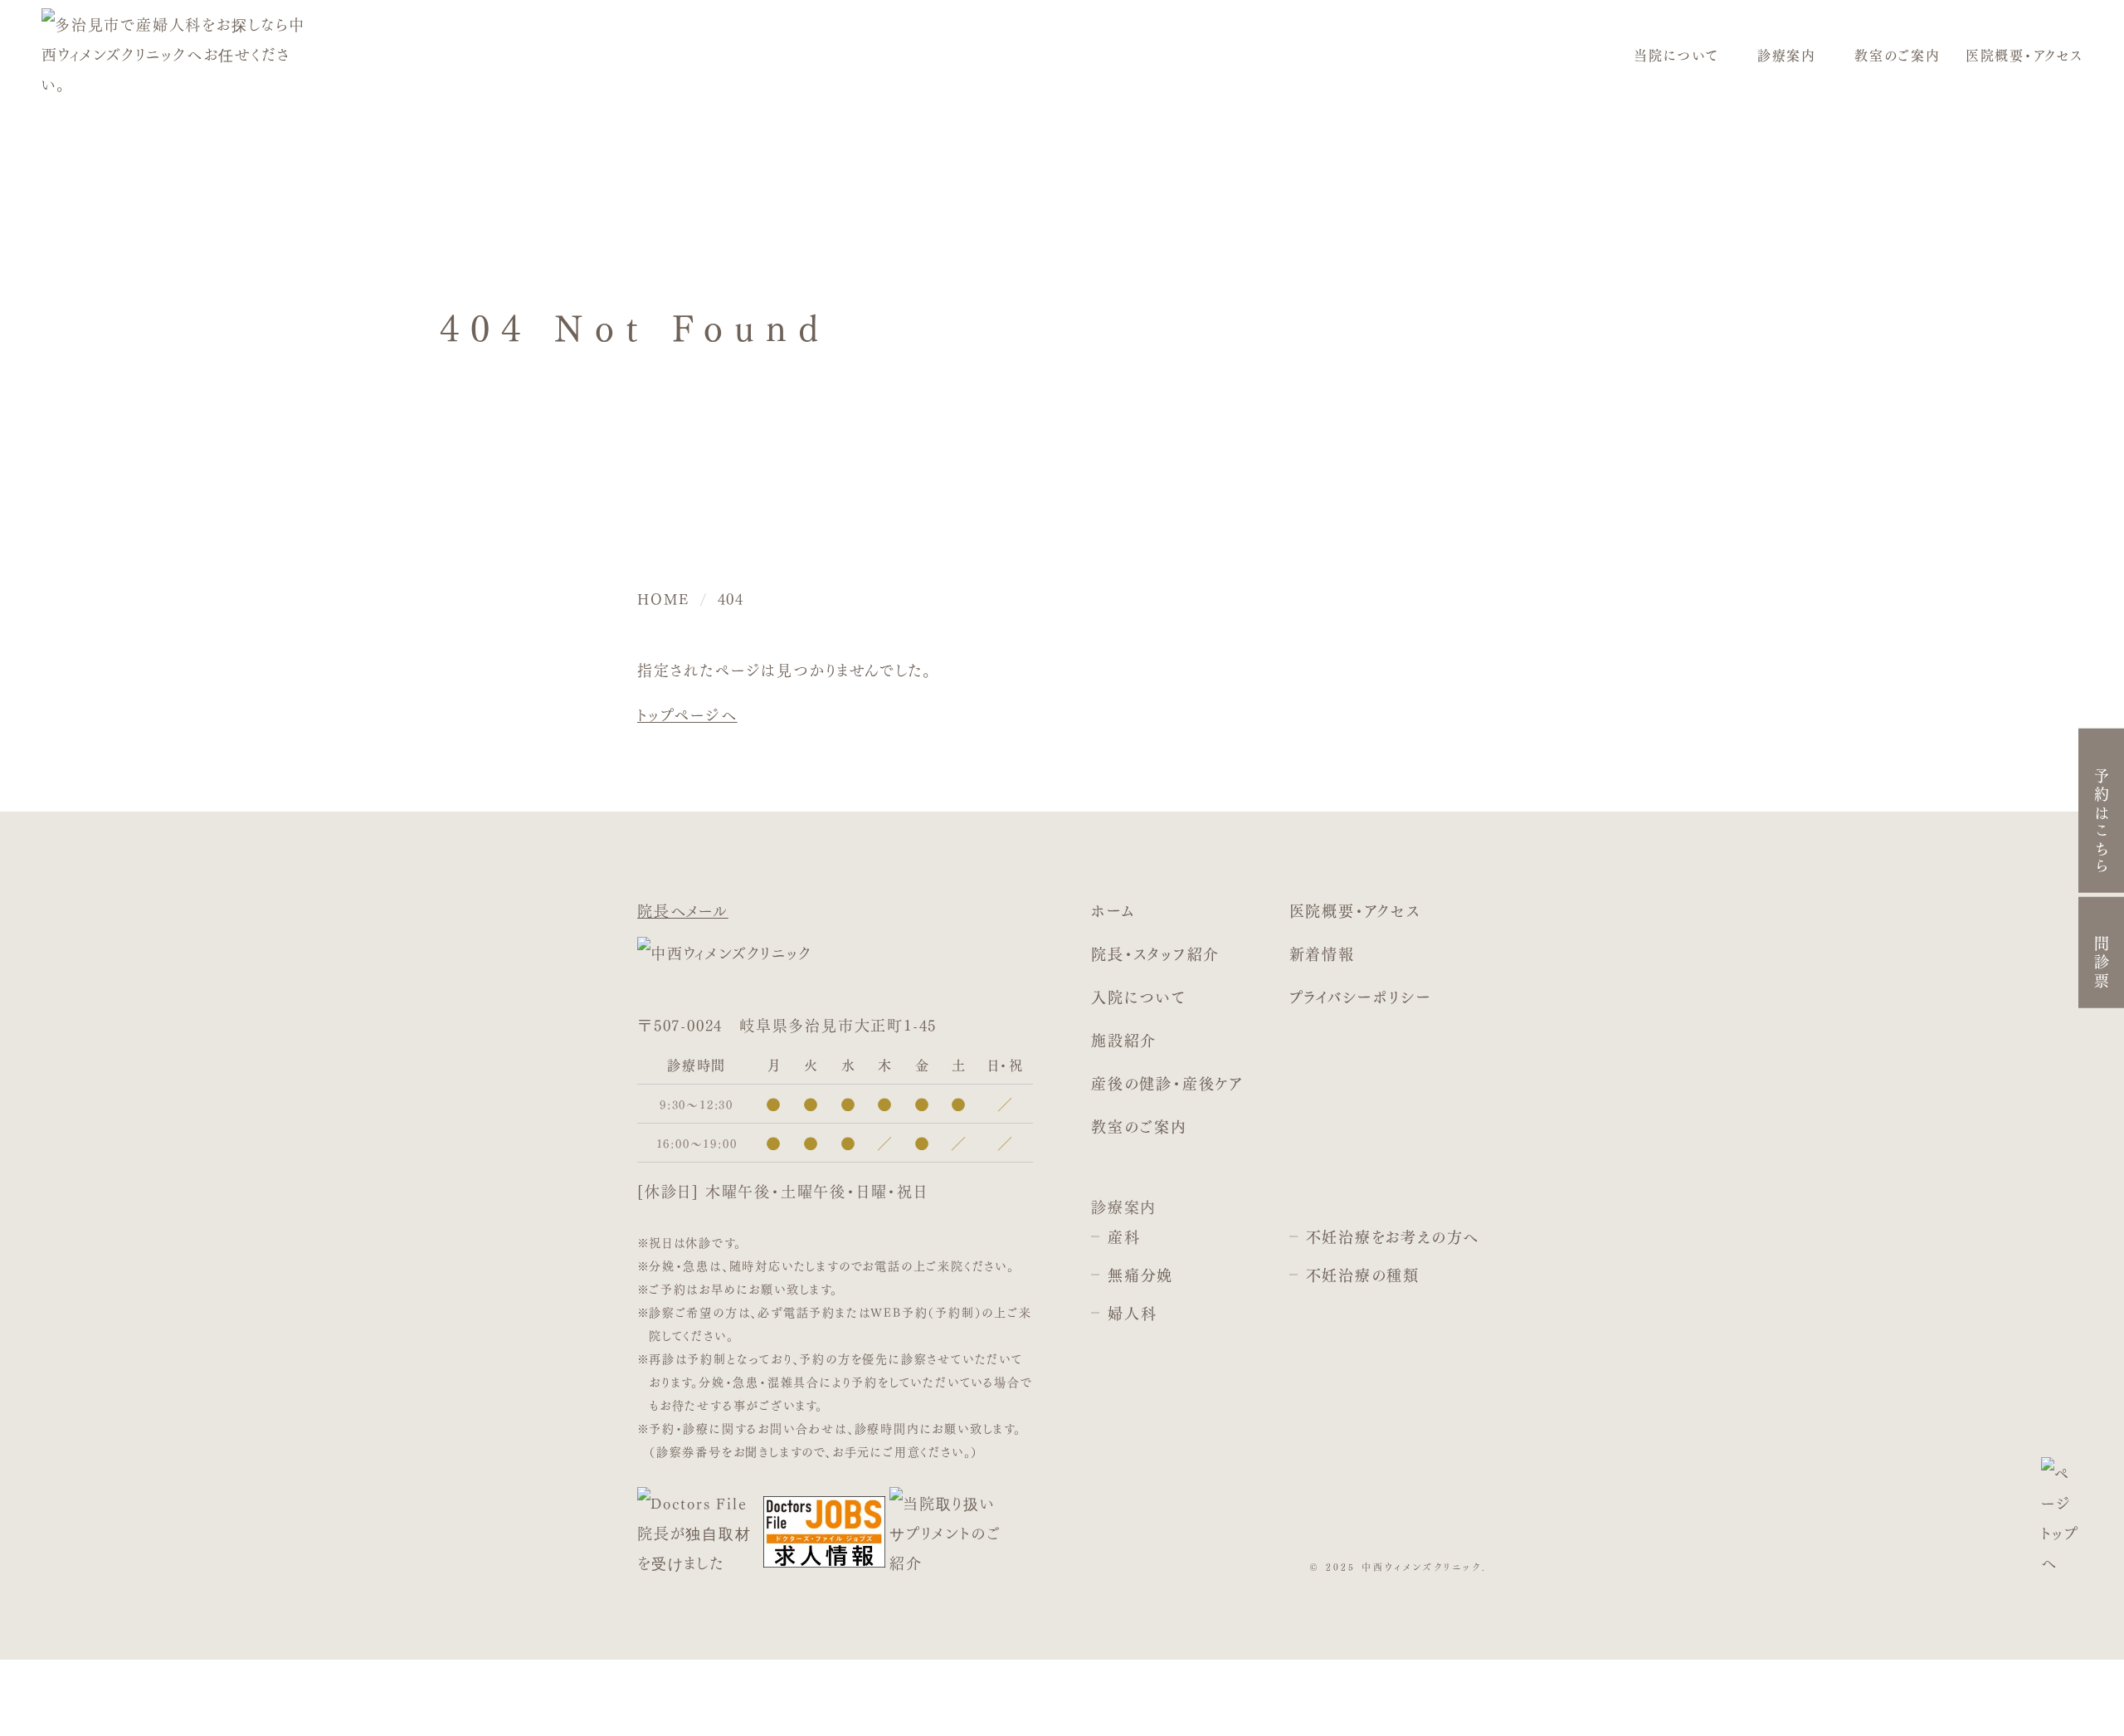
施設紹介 (1124, 1039)
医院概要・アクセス (2024, 55)
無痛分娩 (1140, 1274)
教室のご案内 (1897, 55)
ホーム (1113, 910)
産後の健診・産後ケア (1167, 1083)
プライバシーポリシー (1361, 996)
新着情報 (1322, 953)
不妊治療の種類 (1363, 1274)
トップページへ (687, 714)
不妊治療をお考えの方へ (1393, 1236)
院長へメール (683, 909)
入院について (1139, 996)
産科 (1124, 1236)
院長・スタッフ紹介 (1155, 953)
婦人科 (1132, 1312)
